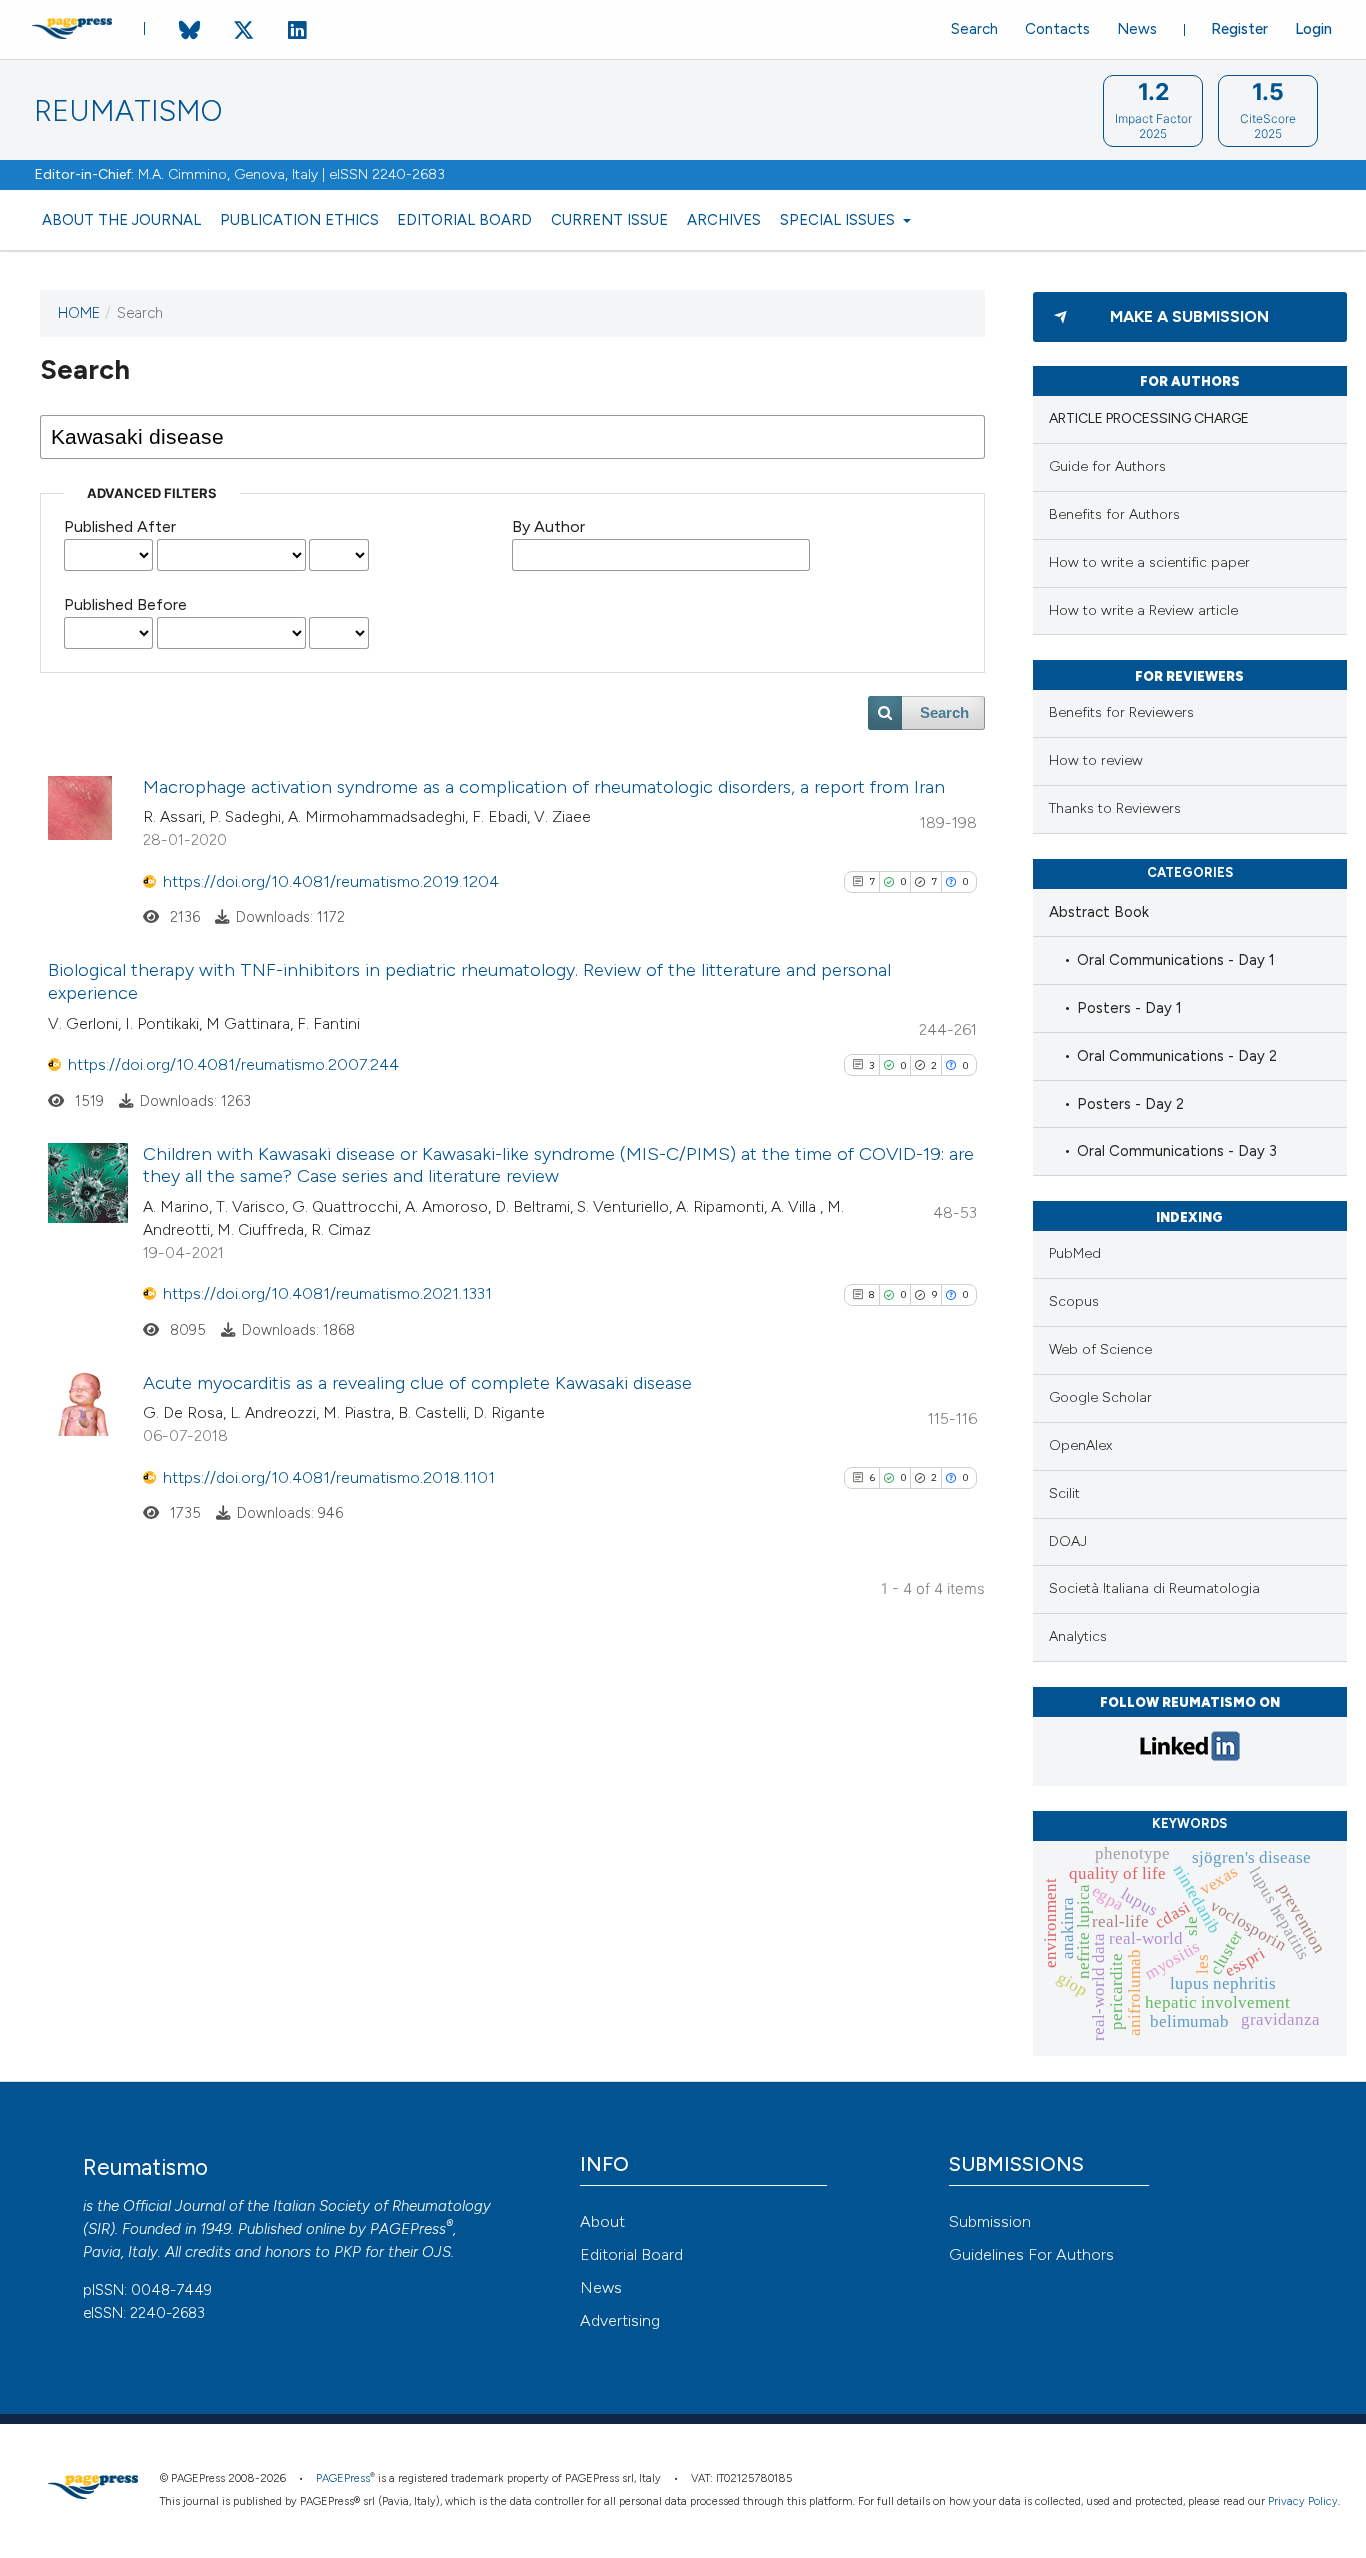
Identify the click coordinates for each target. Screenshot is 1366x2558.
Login (1313, 29)
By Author (548, 526)
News (1137, 29)
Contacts (1057, 29)
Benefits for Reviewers (1121, 712)
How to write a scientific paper (1149, 562)
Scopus (1074, 1301)
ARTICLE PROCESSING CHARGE (1149, 418)
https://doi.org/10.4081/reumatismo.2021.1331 (327, 1293)
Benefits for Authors (1114, 514)
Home (79, 313)
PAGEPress (408, 2229)
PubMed (1075, 1253)
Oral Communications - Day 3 (1177, 1151)
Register (1239, 29)
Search (974, 29)
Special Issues (839, 220)
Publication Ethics (299, 220)
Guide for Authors (1107, 466)
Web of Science (1100, 1349)
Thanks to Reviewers (1115, 808)
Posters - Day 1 (1129, 1008)
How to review (1096, 760)
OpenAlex (1080, 1445)
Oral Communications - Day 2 (1177, 1056)
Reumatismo (128, 111)
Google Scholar (1100, 1397)
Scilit (1064, 1493)
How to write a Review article (1143, 610)
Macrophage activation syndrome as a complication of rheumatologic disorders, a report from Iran (544, 787)
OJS (436, 2252)
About (602, 2221)
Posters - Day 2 (1130, 1104)
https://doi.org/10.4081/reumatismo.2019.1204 (331, 881)
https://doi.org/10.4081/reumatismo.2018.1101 (329, 1477)
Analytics (1078, 1636)
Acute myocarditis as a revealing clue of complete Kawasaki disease (417, 1383)
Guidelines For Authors (1031, 2254)
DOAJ (1068, 1541)
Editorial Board (464, 220)
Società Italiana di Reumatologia (1154, 1588)
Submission (990, 2221)
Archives (724, 220)
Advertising (620, 2320)
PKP (347, 2252)
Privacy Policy (1303, 2501)
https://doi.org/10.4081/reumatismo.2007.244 (233, 1064)
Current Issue (609, 220)
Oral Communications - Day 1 (1176, 960)
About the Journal (121, 220)
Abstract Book (1099, 912)
